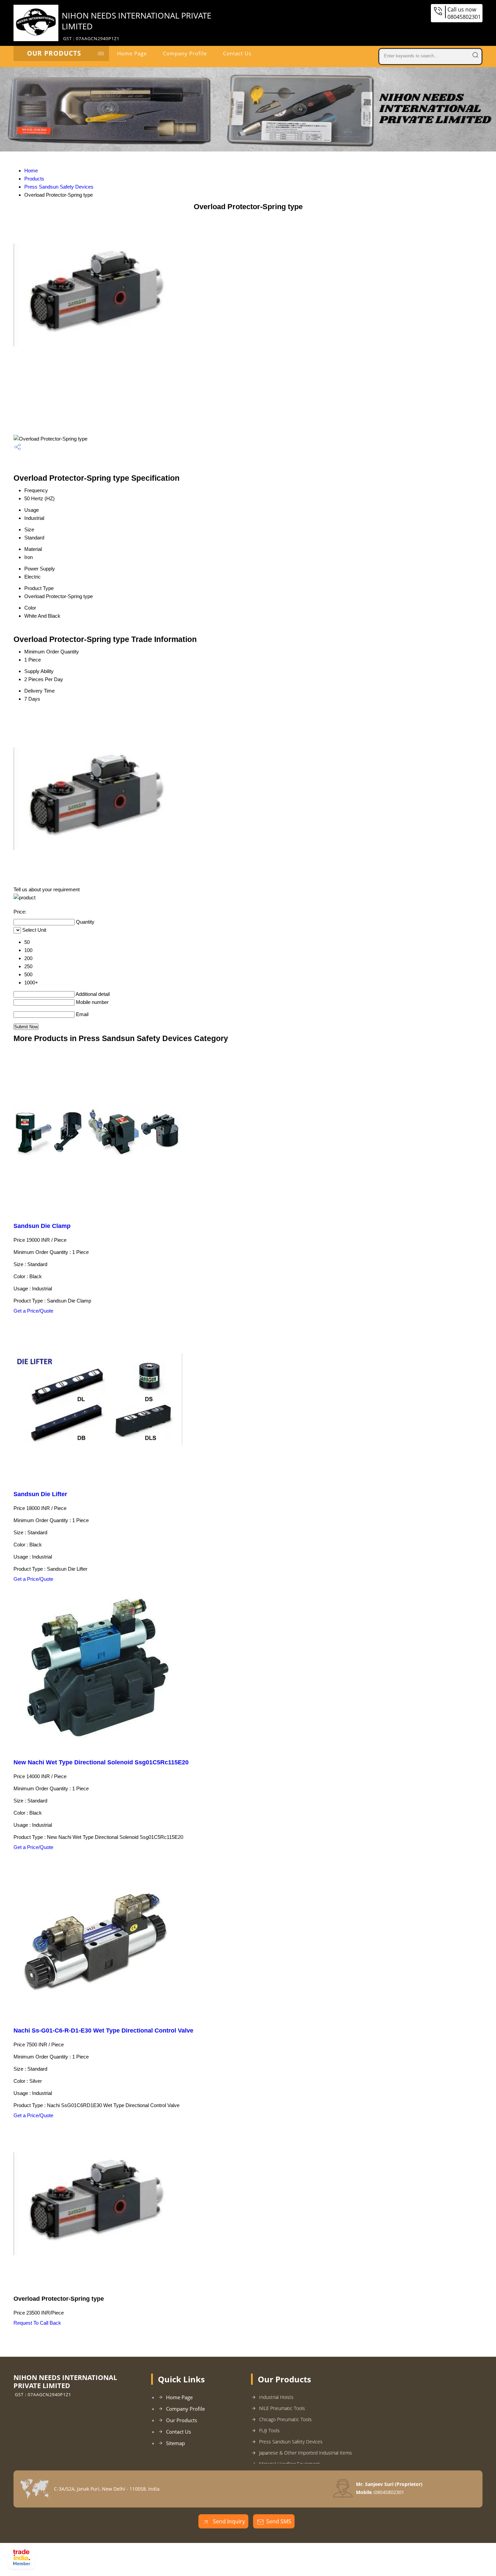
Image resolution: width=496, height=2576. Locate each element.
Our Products (54, 53)
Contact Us (237, 53)
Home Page (132, 53)
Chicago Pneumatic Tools (285, 2419)
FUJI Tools (269, 2430)
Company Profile (185, 53)
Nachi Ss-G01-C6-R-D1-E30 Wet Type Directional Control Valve (103, 2031)
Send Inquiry (228, 2521)
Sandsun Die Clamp (42, 1226)
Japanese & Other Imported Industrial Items (306, 2453)
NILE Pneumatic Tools (282, 2408)
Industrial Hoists (276, 2397)
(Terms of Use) (184, 2551)
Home (31, 171)
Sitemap (175, 2443)
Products (34, 179)
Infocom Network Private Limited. (125, 2560)
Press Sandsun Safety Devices (59, 187)
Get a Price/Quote (33, 1311)
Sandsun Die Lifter (40, 1494)
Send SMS (279, 2521)
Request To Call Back (37, 2323)
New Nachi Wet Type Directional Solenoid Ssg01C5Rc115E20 (101, 1762)
